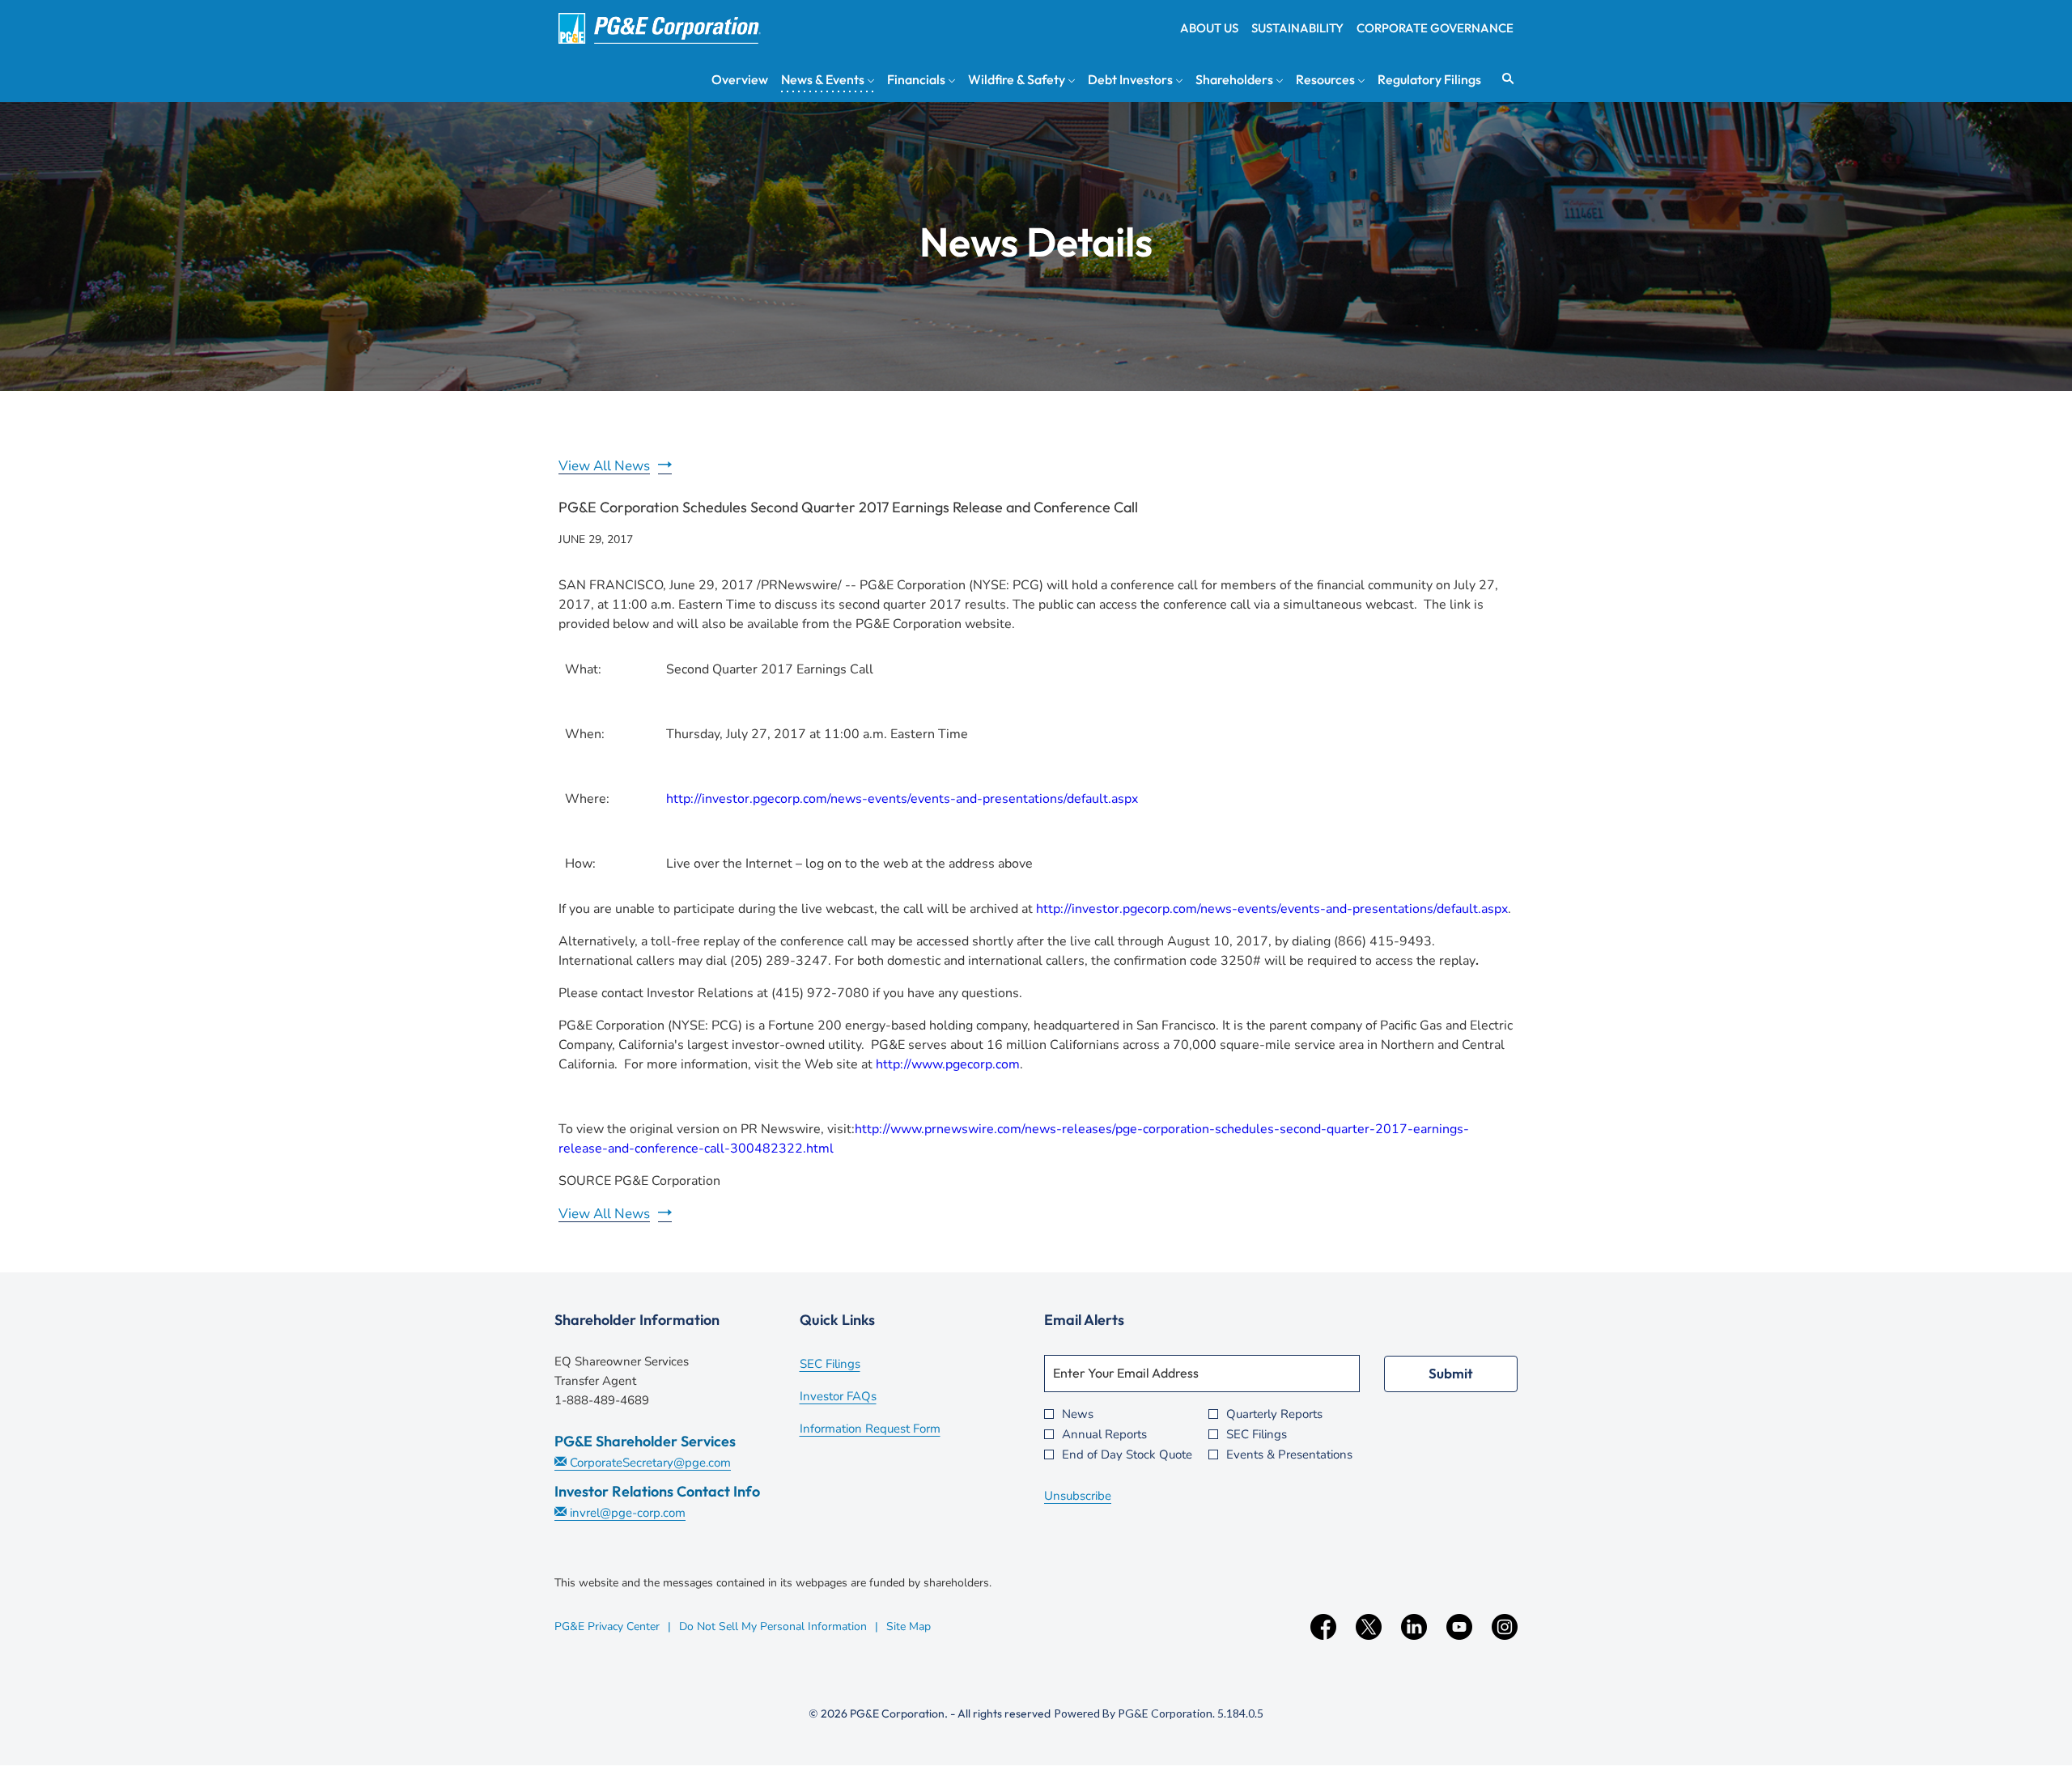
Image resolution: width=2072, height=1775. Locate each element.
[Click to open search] (1504, 79)
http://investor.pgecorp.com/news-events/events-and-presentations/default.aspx (902, 799)
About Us (1209, 28)
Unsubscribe (1078, 1496)
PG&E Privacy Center (607, 1626)
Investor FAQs (860, 1398)
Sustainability (1297, 28)
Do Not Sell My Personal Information (773, 1626)
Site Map (909, 1626)
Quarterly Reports (1274, 1414)
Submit (1451, 1373)
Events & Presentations (1289, 1455)
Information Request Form (892, 1430)
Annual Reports (1104, 1435)
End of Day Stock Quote (1127, 1455)
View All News (604, 466)
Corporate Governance (1435, 28)
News (1078, 1414)
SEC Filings (852, 1365)
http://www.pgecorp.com (948, 1064)
